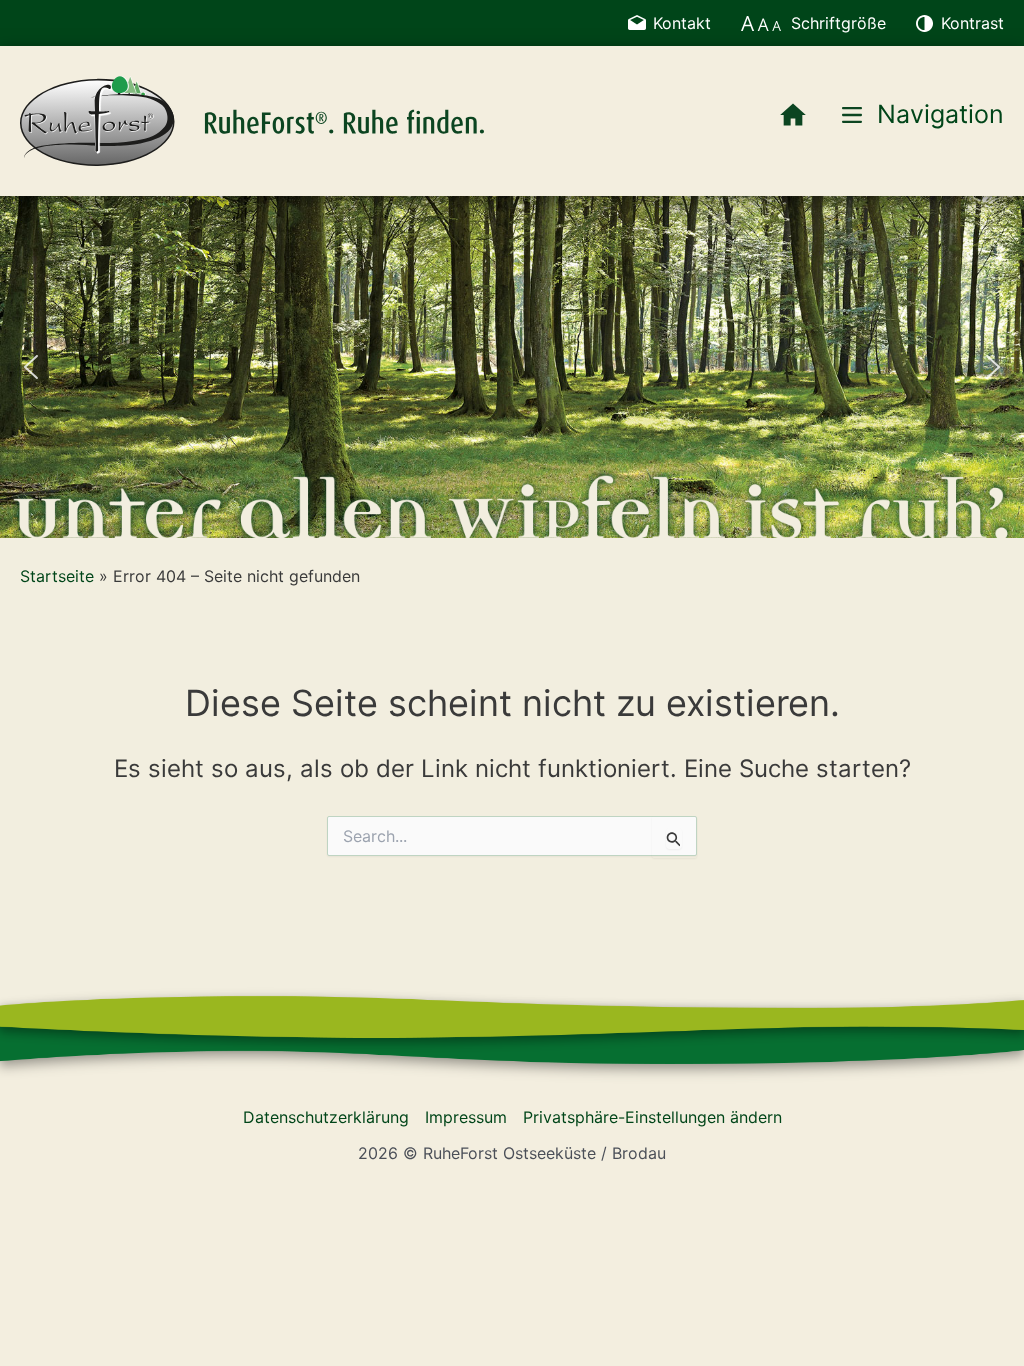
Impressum (466, 1117)
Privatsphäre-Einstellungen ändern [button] (652, 1117)
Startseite (57, 576)
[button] (31, 367)
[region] (512, 366)
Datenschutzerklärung (326, 1117)
